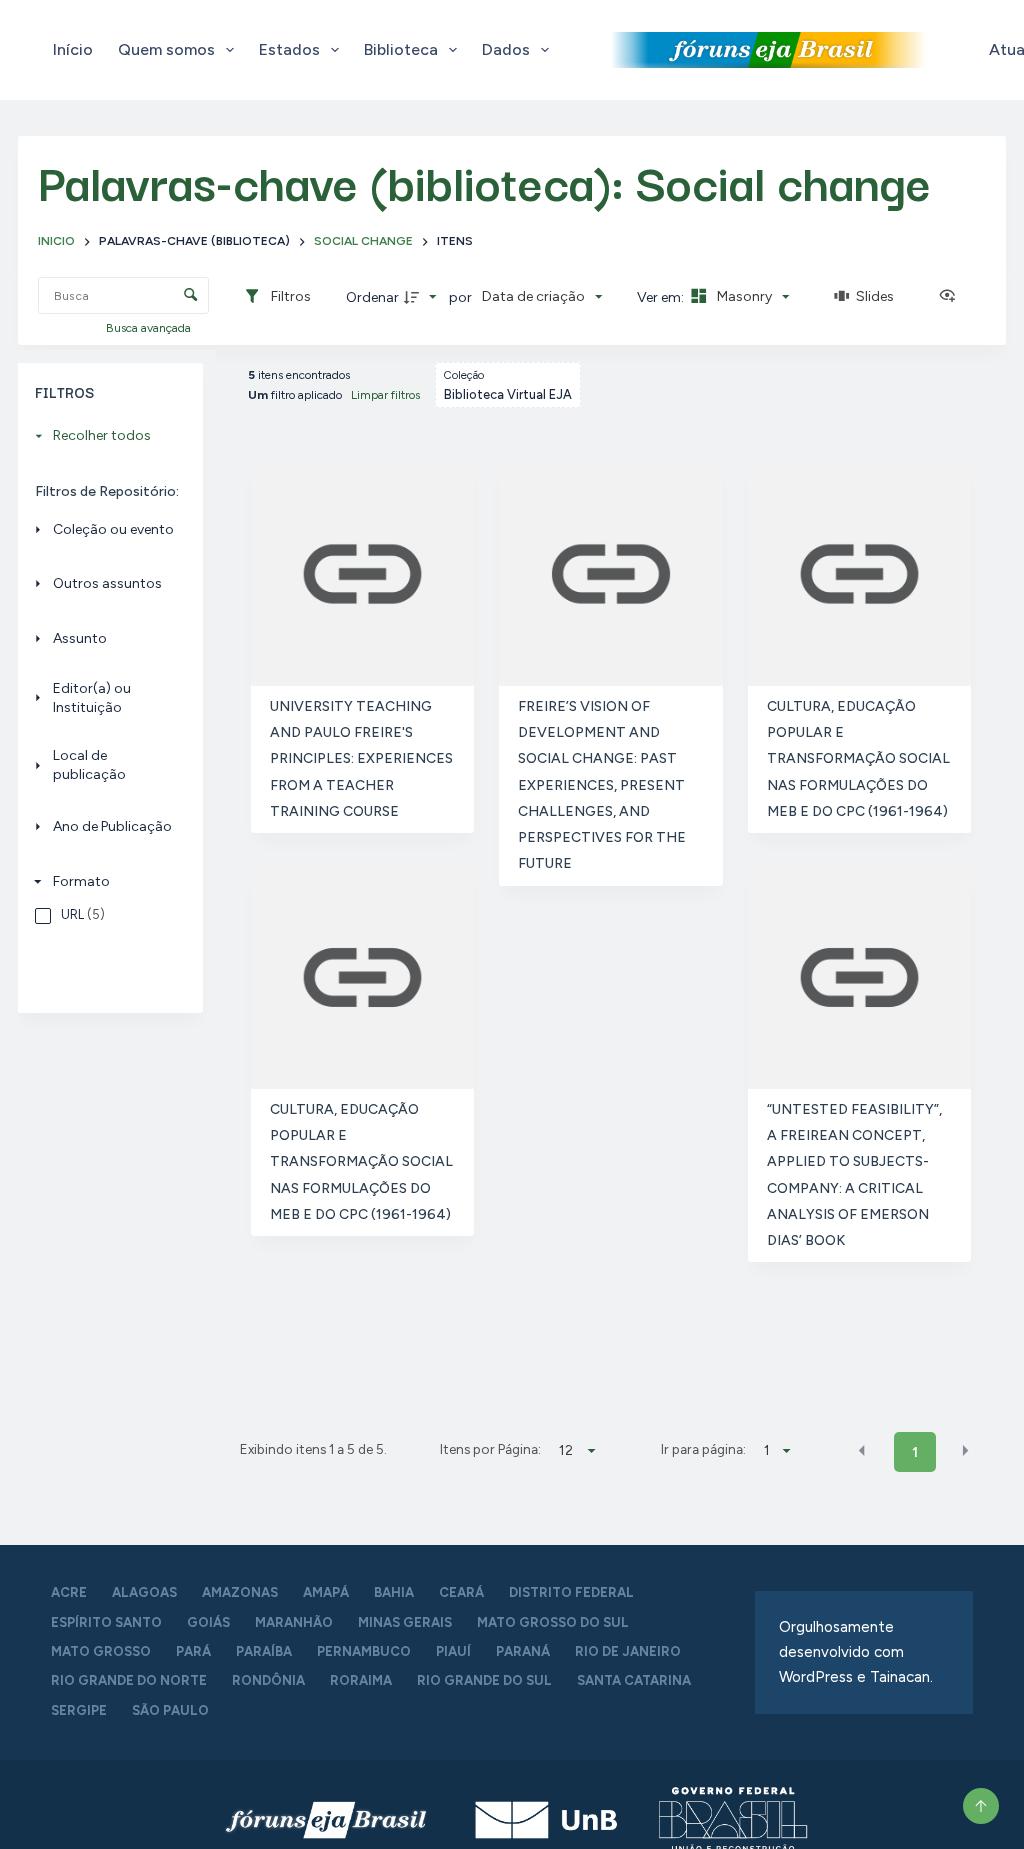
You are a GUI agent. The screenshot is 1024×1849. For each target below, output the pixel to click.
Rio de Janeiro (628, 1651)
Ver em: (662, 297)
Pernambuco (364, 1651)
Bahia (394, 1592)
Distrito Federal (571, 1592)
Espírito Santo (106, 1622)
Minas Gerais (405, 1622)
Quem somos (166, 49)
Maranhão (294, 1622)
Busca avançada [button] (150, 328)
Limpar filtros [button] (385, 395)
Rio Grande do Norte (129, 1680)
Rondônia (268, 1680)
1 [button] (915, 1452)
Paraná (523, 1651)
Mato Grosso (101, 1651)
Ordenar (372, 297)
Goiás (208, 1622)
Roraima (361, 1680)
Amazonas (240, 1592)
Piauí (453, 1651)
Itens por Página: (490, 1449)
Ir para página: (703, 1449)
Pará (193, 1651)
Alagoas (144, 1592)
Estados (289, 49)
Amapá (326, 1592)
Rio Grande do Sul (484, 1680)
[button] (862, 1451)
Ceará (461, 1592)
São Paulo (170, 1710)
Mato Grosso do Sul (553, 1622)
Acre (69, 1592)
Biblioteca (401, 49)
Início (73, 49)
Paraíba (264, 1651)
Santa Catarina (634, 1680)
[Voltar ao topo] (981, 1806)
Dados (506, 49)
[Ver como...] (952, 297)
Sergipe (79, 1710)
